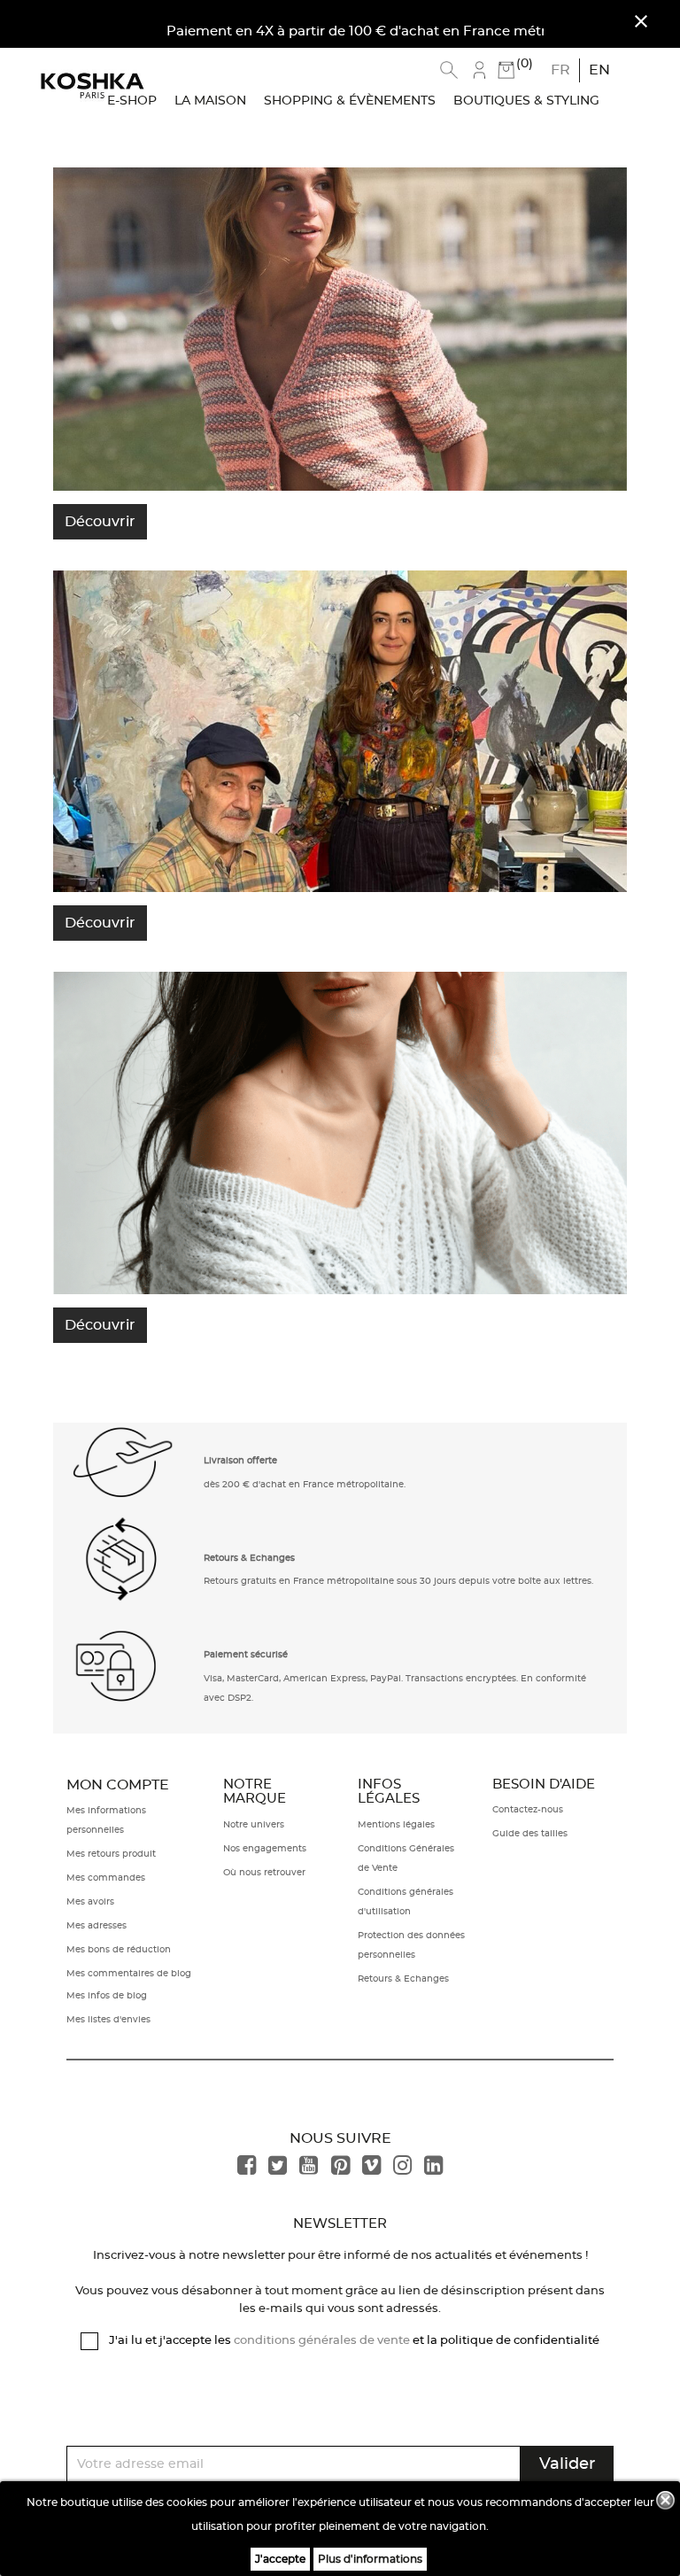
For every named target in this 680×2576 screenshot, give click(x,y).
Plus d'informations (370, 2559)
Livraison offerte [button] (240, 1461)
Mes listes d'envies (108, 2020)
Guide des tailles (530, 1834)
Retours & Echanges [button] (249, 1558)
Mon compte (118, 1785)
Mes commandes (106, 1878)
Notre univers (254, 1825)
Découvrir (100, 522)
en (599, 70)
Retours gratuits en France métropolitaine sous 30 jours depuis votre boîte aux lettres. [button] (398, 1581)
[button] (124, 1470)
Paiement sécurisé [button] (246, 1655)
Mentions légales (396, 1825)
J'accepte (280, 2559)
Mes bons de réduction (119, 1950)
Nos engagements (265, 1849)
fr (560, 70)
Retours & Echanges (403, 1979)
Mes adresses (97, 1926)
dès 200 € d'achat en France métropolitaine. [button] (305, 1485)
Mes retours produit (111, 1854)
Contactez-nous (528, 1810)
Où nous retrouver (264, 1873)
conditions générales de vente (322, 2341)
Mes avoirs (90, 1902)
